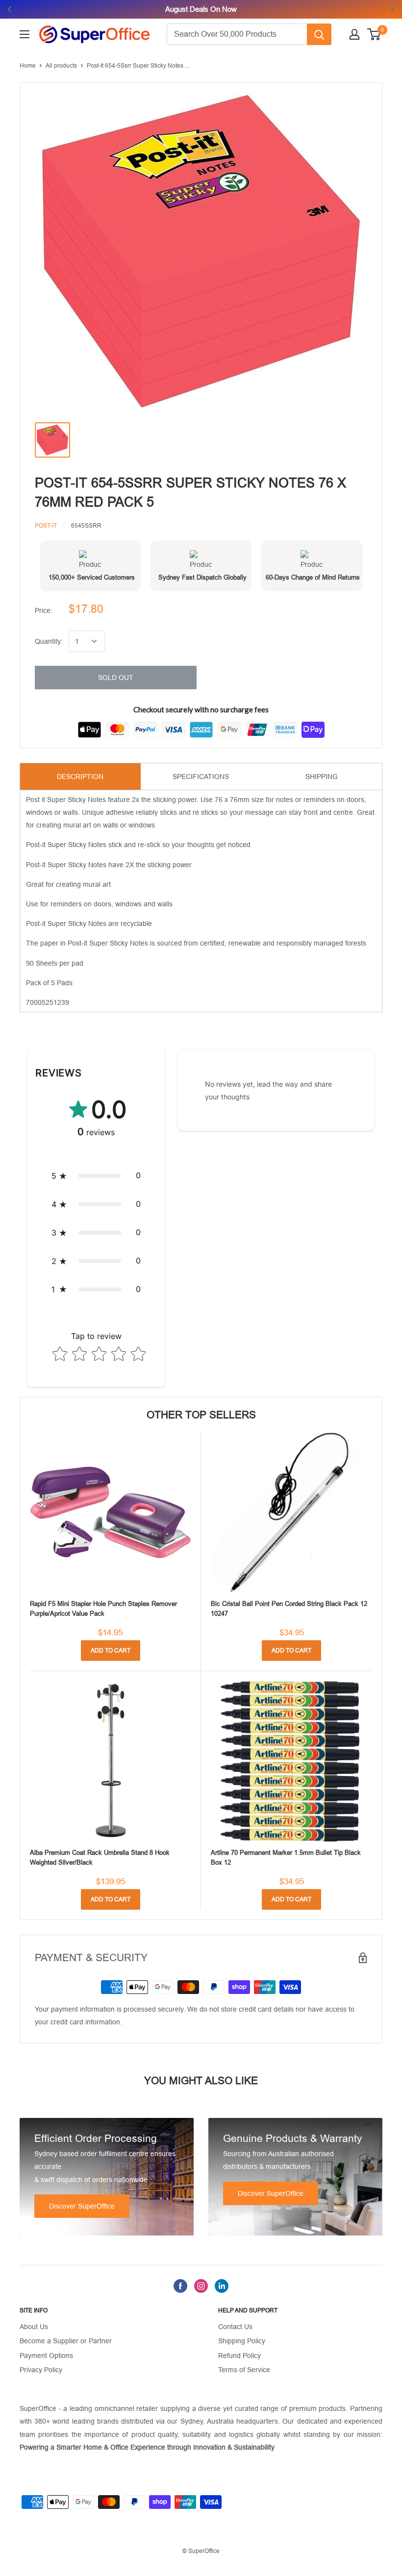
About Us (34, 2327)
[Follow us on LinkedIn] (222, 2286)
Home (28, 66)
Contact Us (235, 2327)
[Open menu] (25, 34)
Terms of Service (244, 2370)
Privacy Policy (41, 2370)
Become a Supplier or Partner (66, 2341)
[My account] (354, 34)
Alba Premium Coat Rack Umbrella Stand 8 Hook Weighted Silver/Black (100, 1858)
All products (61, 66)
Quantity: (49, 641)
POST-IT (46, 526)
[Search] (319, 34)
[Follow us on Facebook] (180, 2286)
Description (80, 777)
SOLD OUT (116, 678)
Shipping (322, 777)
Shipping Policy (242, 2341)
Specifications (201, 777)
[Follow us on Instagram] (201, 2286)
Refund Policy (239, 2356)
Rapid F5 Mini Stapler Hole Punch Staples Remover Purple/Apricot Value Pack (103, 1609)
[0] (374, 34)
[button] (96, 1176)
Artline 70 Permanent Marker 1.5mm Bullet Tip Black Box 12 (286, 1858)
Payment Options (46, 2356)
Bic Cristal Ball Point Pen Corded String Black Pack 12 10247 (289, 1609)
